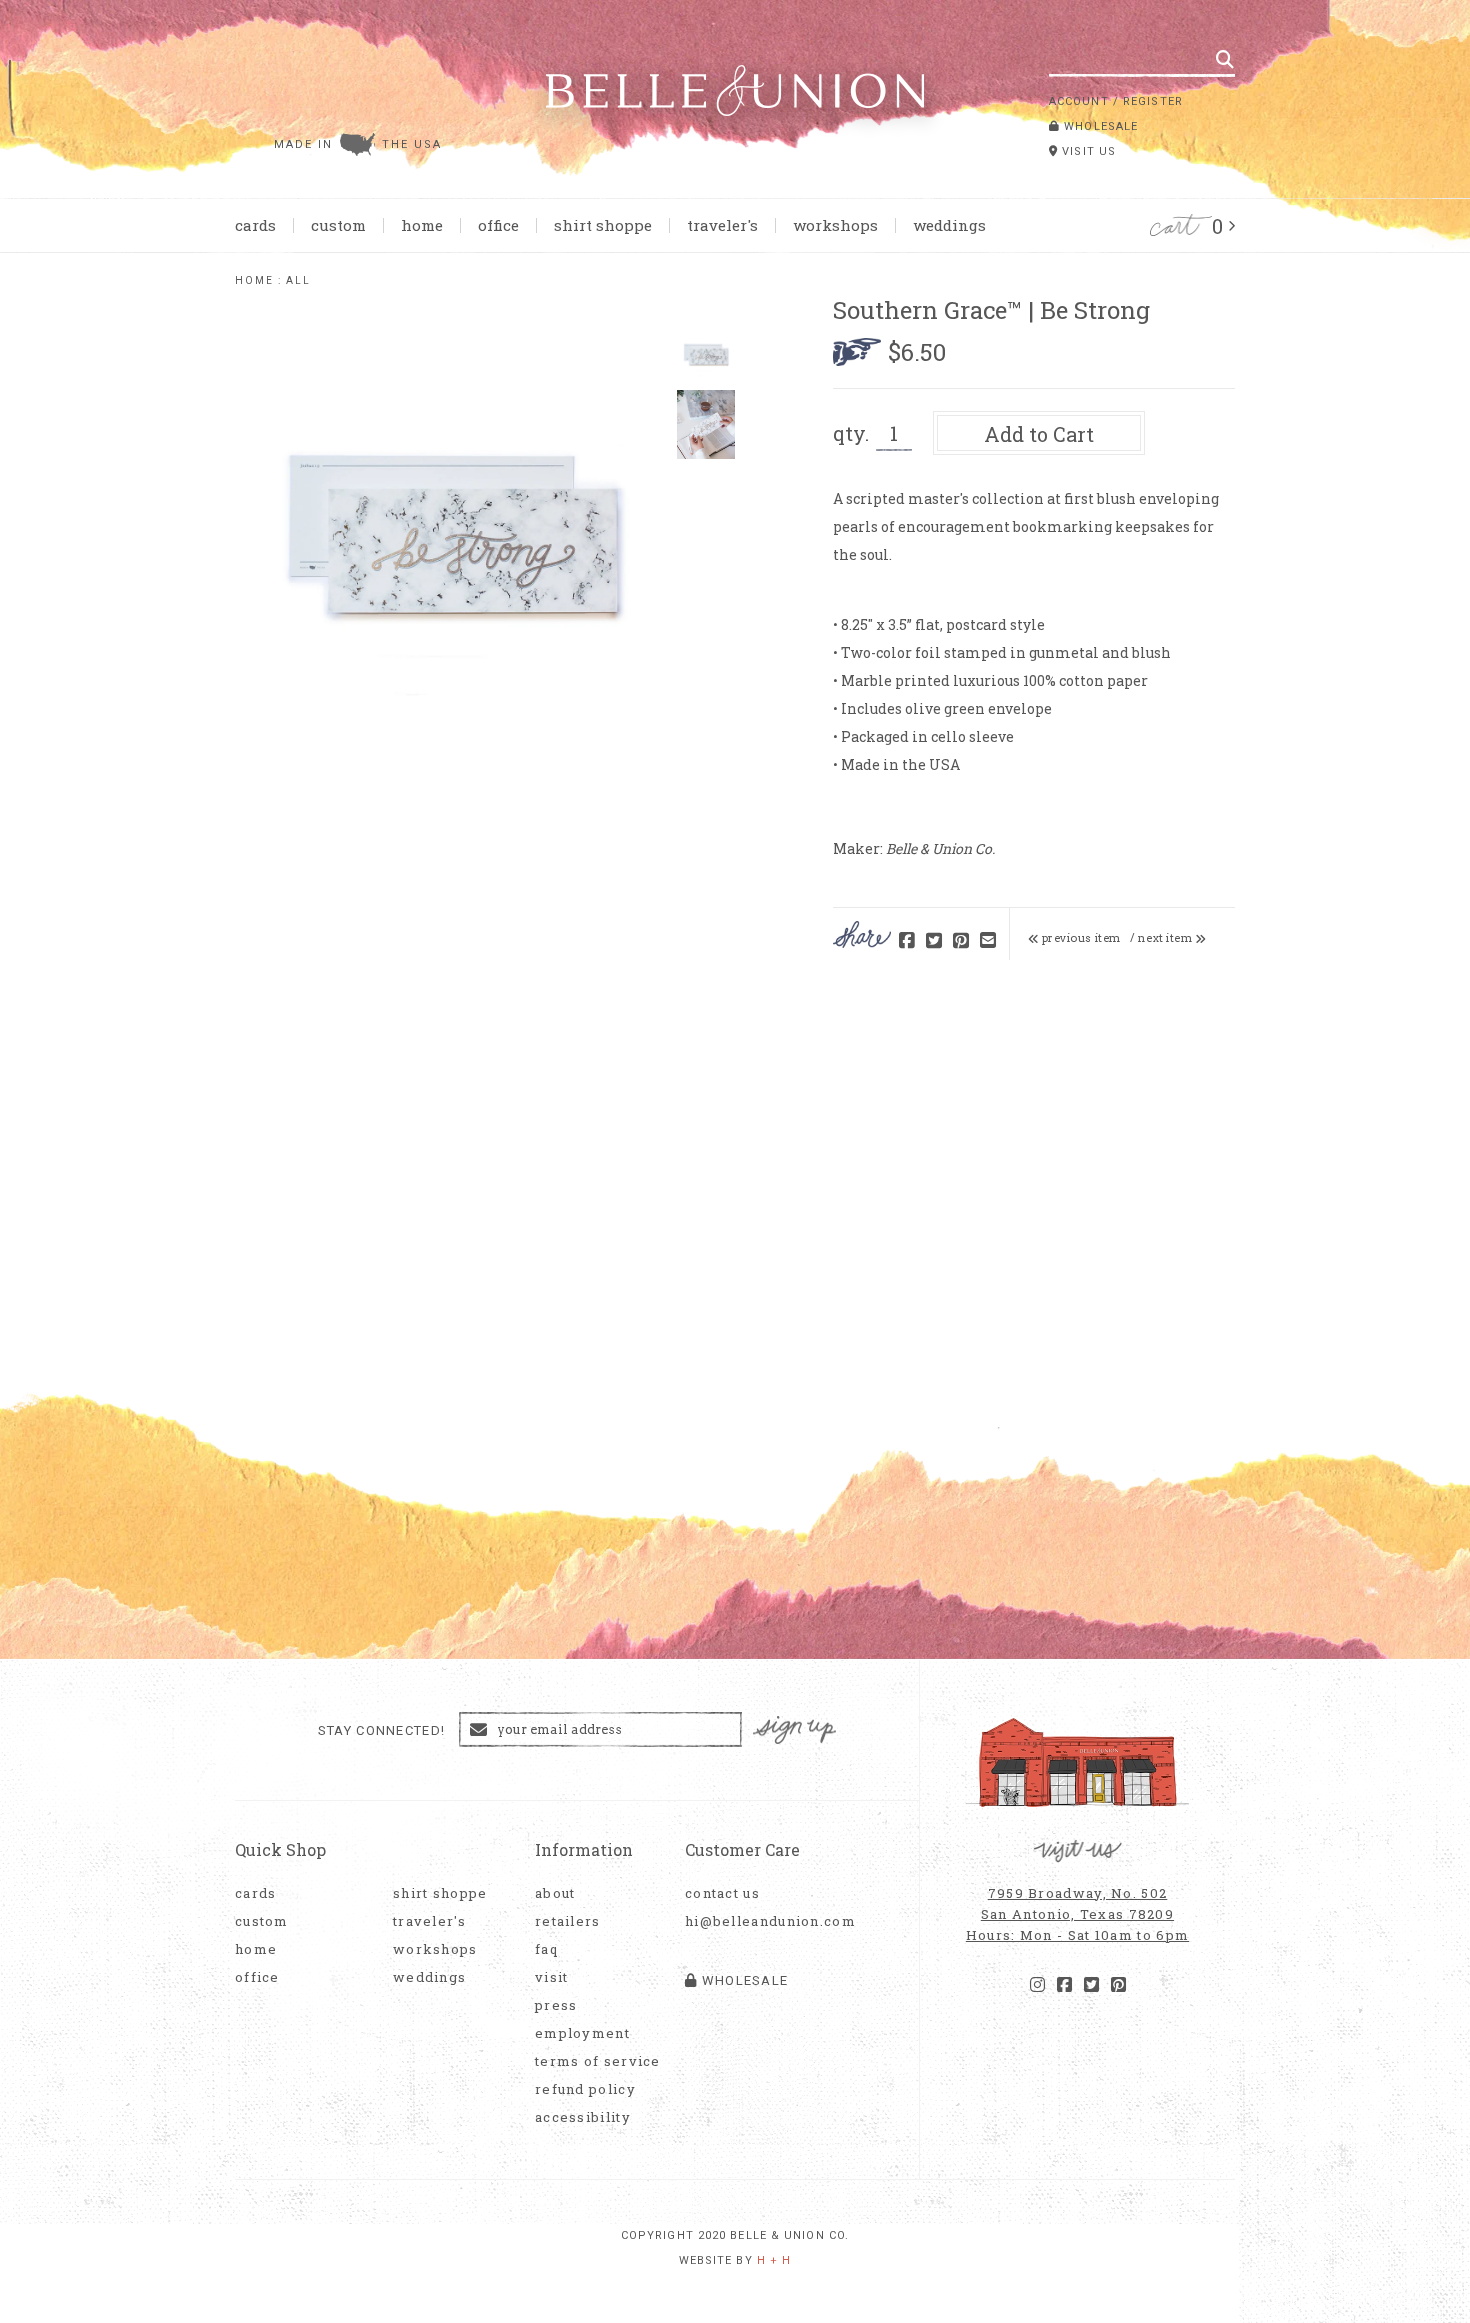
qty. (851, 433)
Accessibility (583, 2117)
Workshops (835, 225)
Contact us (722, 1893)
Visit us (1087, 151)
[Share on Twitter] (934, 941)
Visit (552, 1977)
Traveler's (722, 225)
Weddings (949, 225)
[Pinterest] (1118, 1985)
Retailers (568, 1921)
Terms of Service (598, 2061)
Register (1153, 101)
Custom (338, 225)
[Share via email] (988, 941)
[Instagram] (1037, 1985)
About (555, 1893)
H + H (774, 2260)
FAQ (546, 1949)
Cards (255, 225)
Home (422, 225)
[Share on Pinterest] (961, 941)
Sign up (795, 1730)
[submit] (1225, 59)
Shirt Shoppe (603, 225)
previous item (1080, 938)
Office (498, 225)
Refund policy (585, 2089)
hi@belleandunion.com (760, 1921)
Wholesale (1099, 126)
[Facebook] (1064, 1985)
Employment (582, 2033)
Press (556, 2005)
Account (1079, 101)
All (298, 280)
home (254, 280)
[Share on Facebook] (907, 941)
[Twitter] (1091, 1985)
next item (1166, 938)
